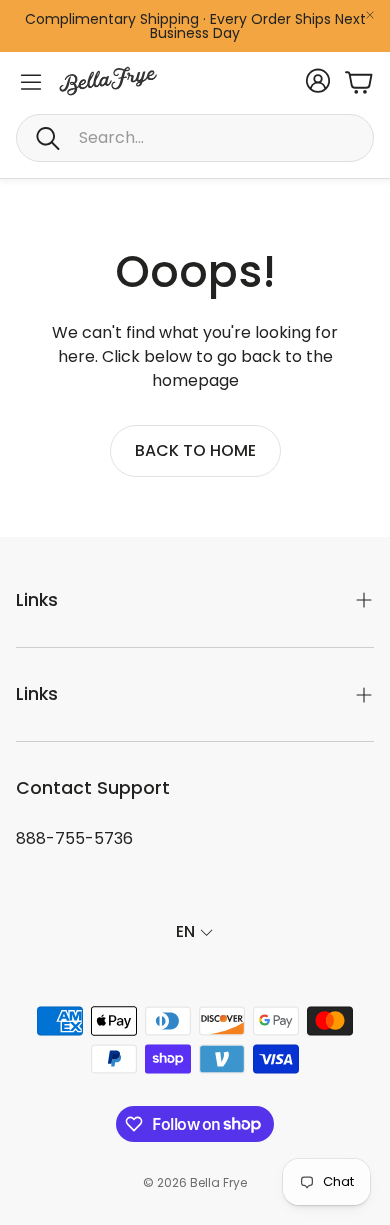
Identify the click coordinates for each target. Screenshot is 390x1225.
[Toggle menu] (31, 82)
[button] (195, 138)
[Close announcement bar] (370, 15)
